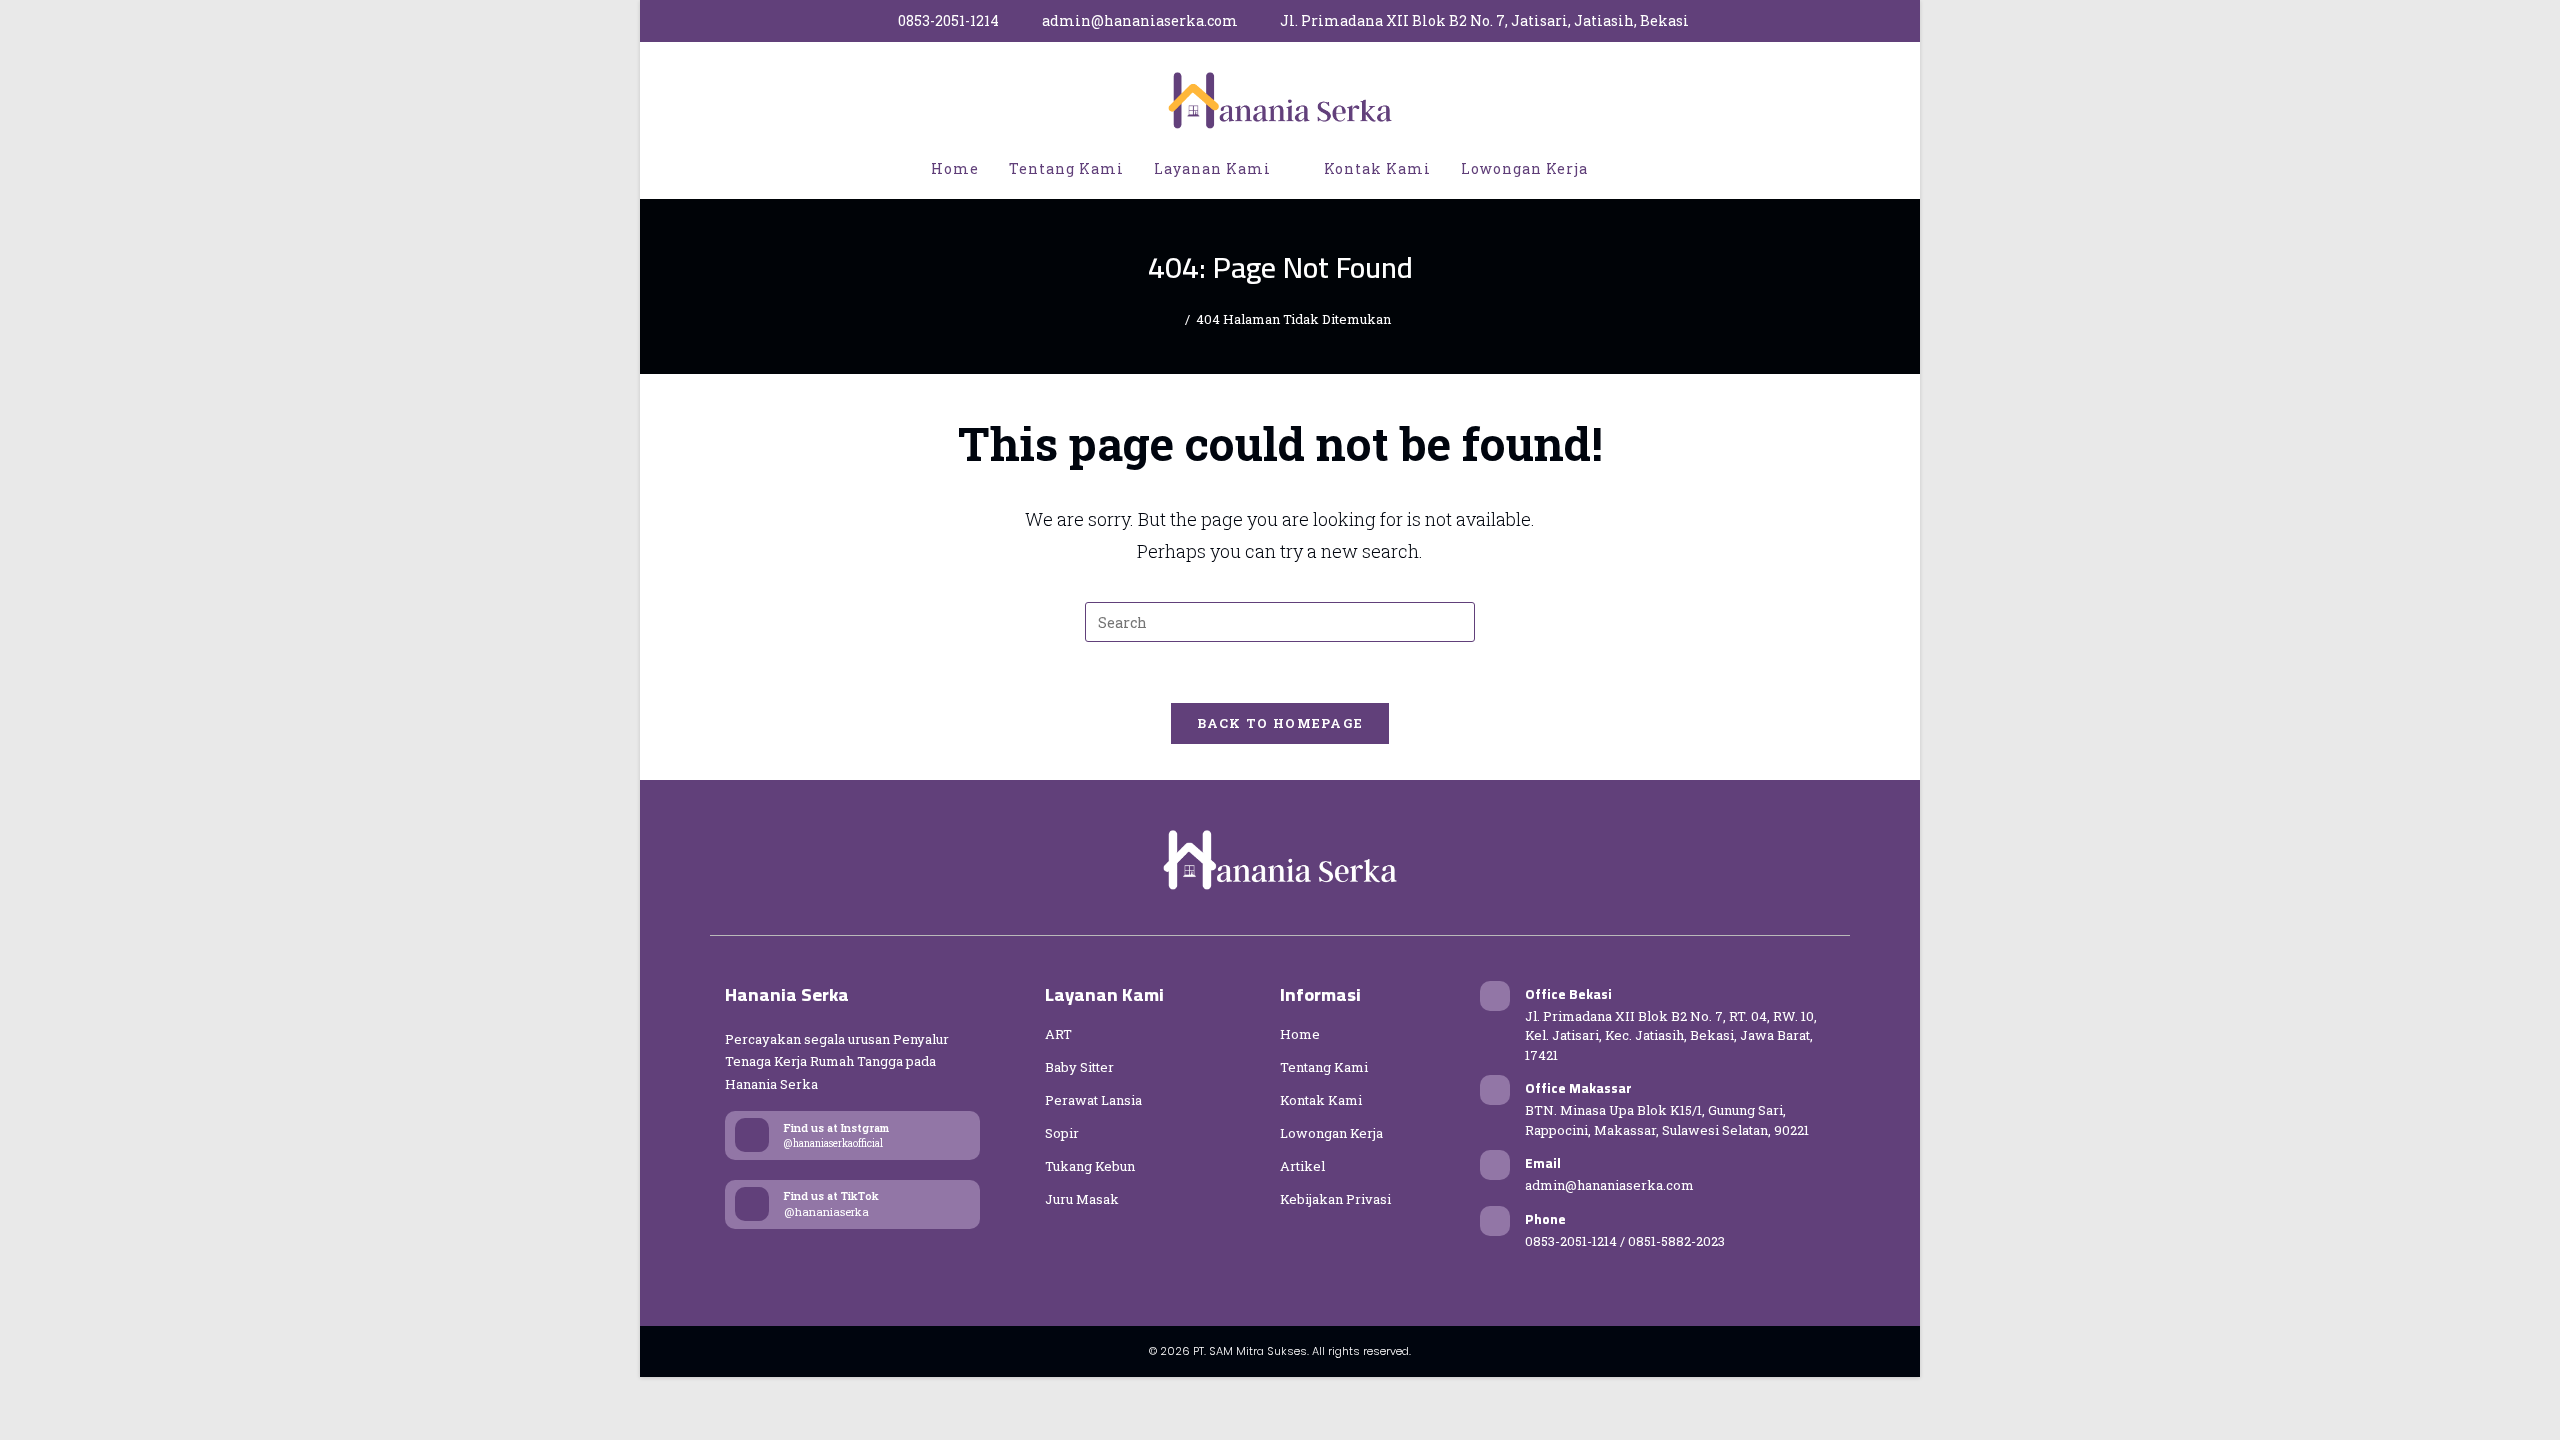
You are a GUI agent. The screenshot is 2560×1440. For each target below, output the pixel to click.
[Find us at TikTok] (752, 1204)
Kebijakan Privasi (1335, 1199)
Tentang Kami (1324, 1067)
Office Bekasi (1568, 994)
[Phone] (1495, 1221)
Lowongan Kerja (1331, 1133)
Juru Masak (1082, 1199)
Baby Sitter (1079, 1067)
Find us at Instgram (836, 1127)
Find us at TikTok (831, 1195)
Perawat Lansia (1093, 1100)
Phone (1545, 1219)
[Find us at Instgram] (752, 1135)
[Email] (1495, 1165)
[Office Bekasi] (1495, 996)
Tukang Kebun (1090, 1166)
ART (1058, 1034)
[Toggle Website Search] (1624, 169)
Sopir (1062, 1133)
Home (1300, 1034)
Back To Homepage (1280, 723)
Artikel (1302, 1166)
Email (1543, 1163)
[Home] (1174, 319)
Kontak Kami (1321, 1100)
